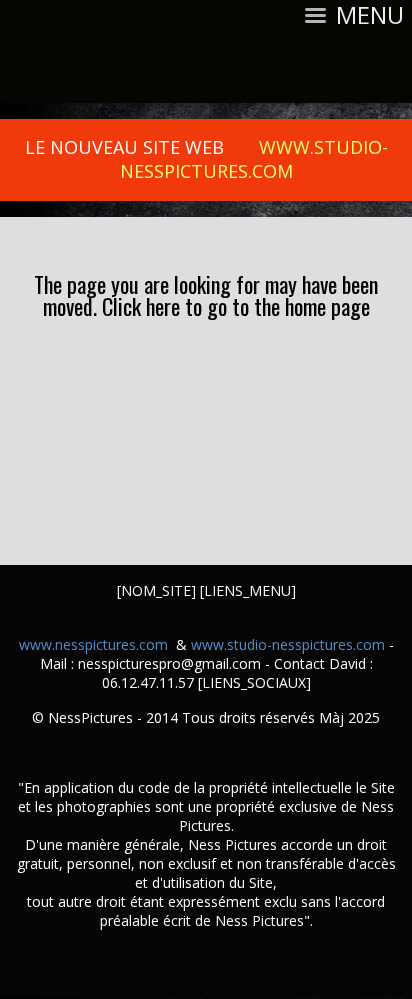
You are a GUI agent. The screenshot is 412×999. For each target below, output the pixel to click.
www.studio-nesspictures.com (288, 644)
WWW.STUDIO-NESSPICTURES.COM (254, 159)
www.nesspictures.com (93, 644)
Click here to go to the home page (236, 306)
